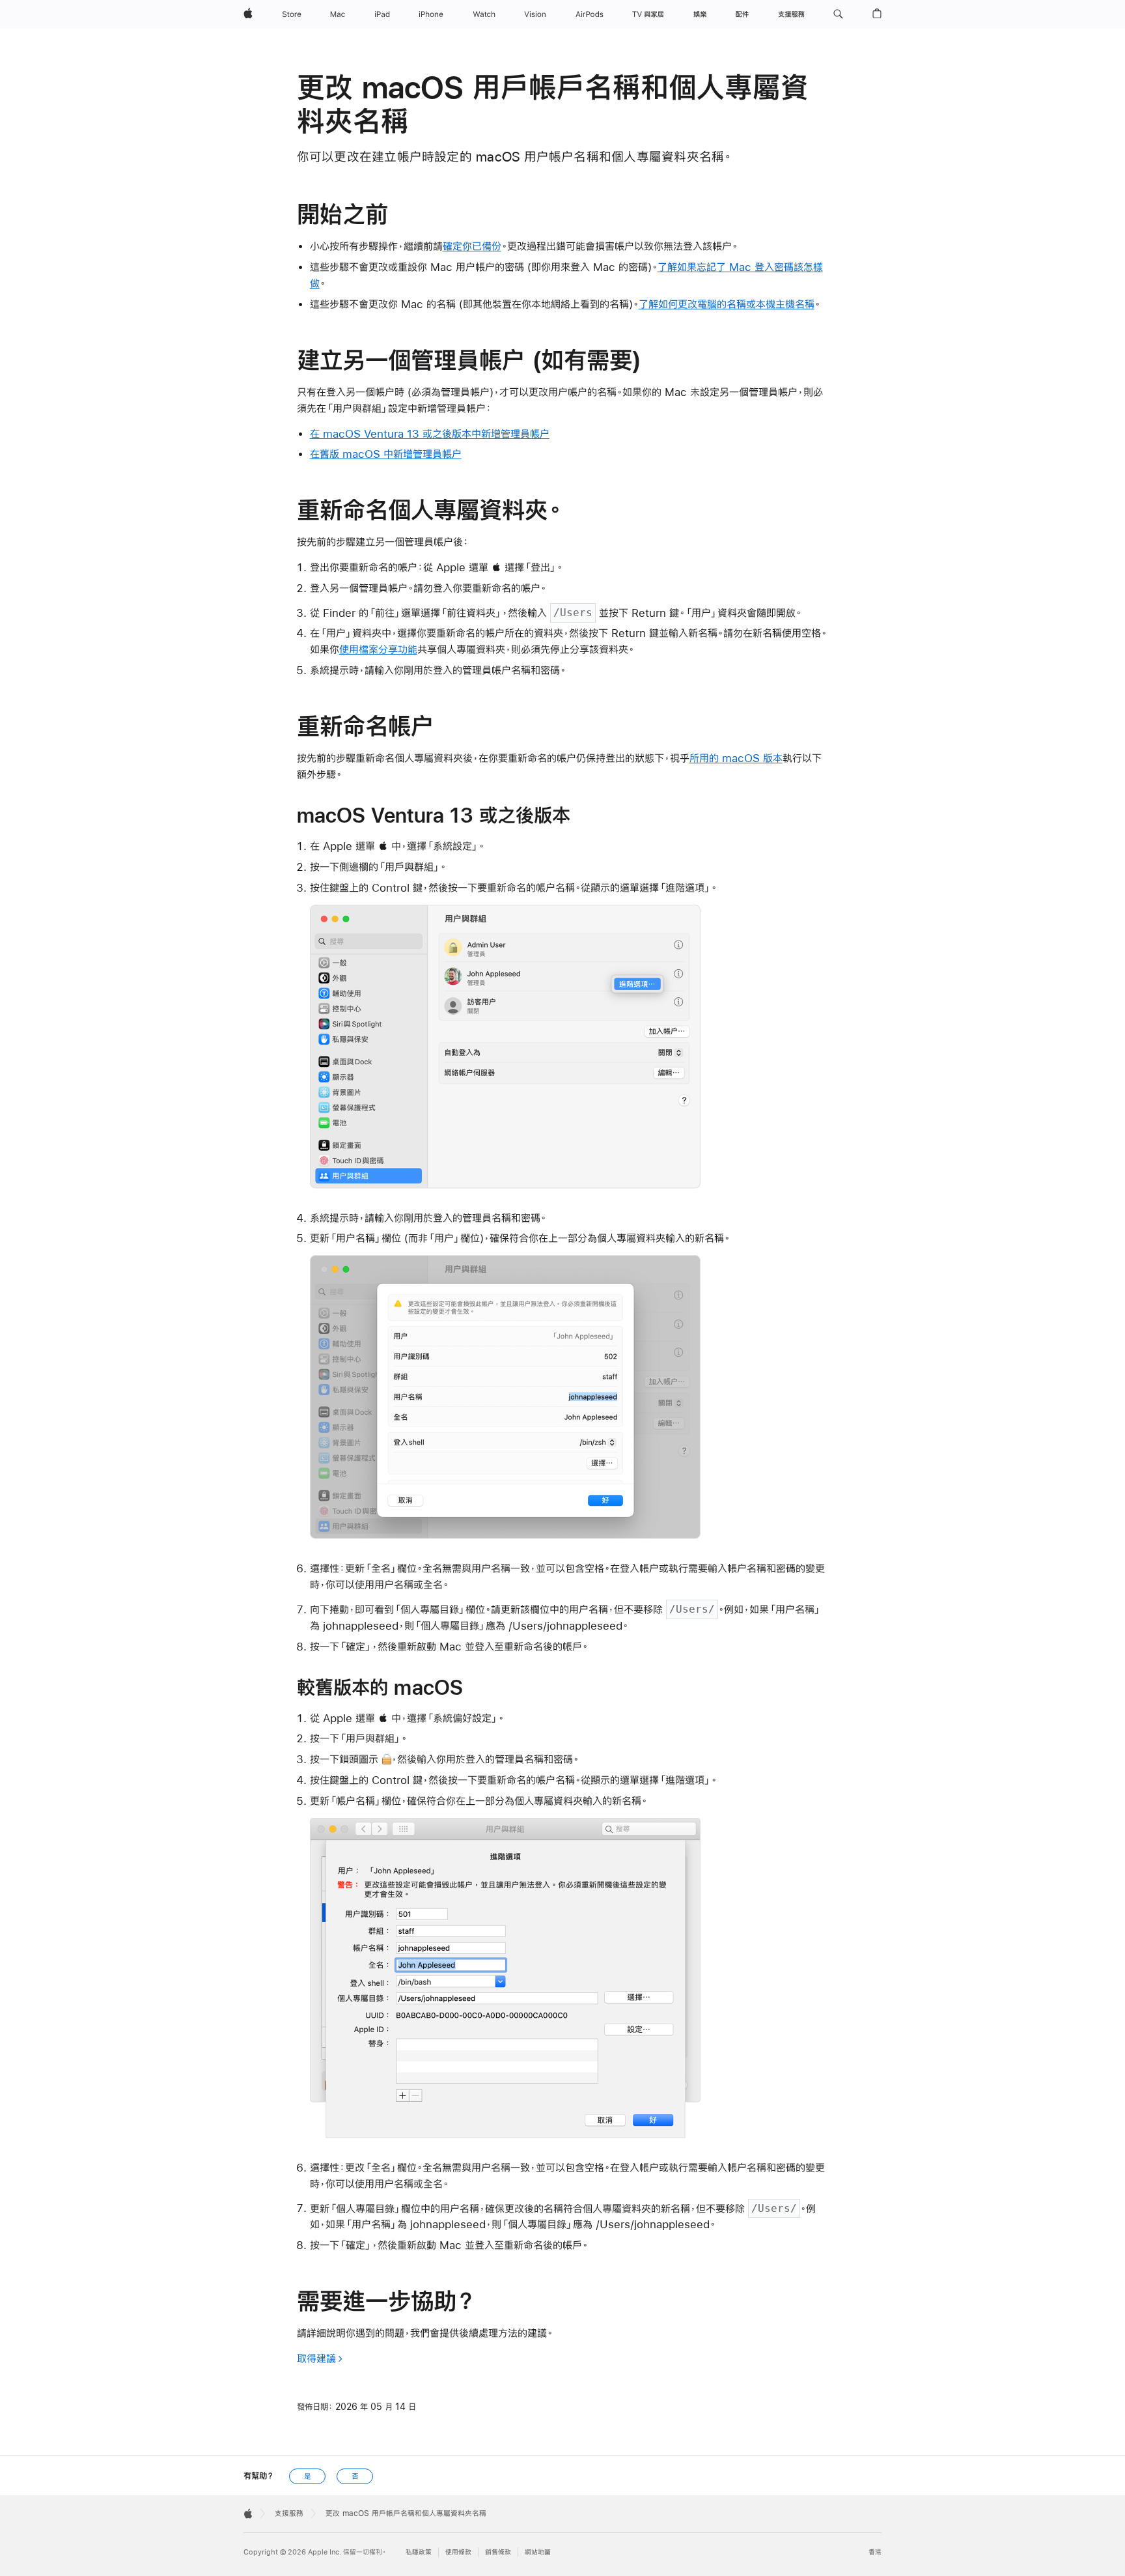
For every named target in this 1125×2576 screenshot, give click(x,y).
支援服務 (289, 2513)
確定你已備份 (472, 246)
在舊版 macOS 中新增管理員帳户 (386, 454)
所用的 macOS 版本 (736, 758)
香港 (875, 2552)
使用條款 (458, 2552)
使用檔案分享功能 (378, 649)
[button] (838, 14)
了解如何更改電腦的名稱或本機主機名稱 (727, 304)
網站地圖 (538, 2552)
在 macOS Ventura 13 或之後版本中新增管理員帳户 (430, 433)
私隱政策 (419, 2552)
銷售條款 (498, 2552)
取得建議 (316, 2358)
